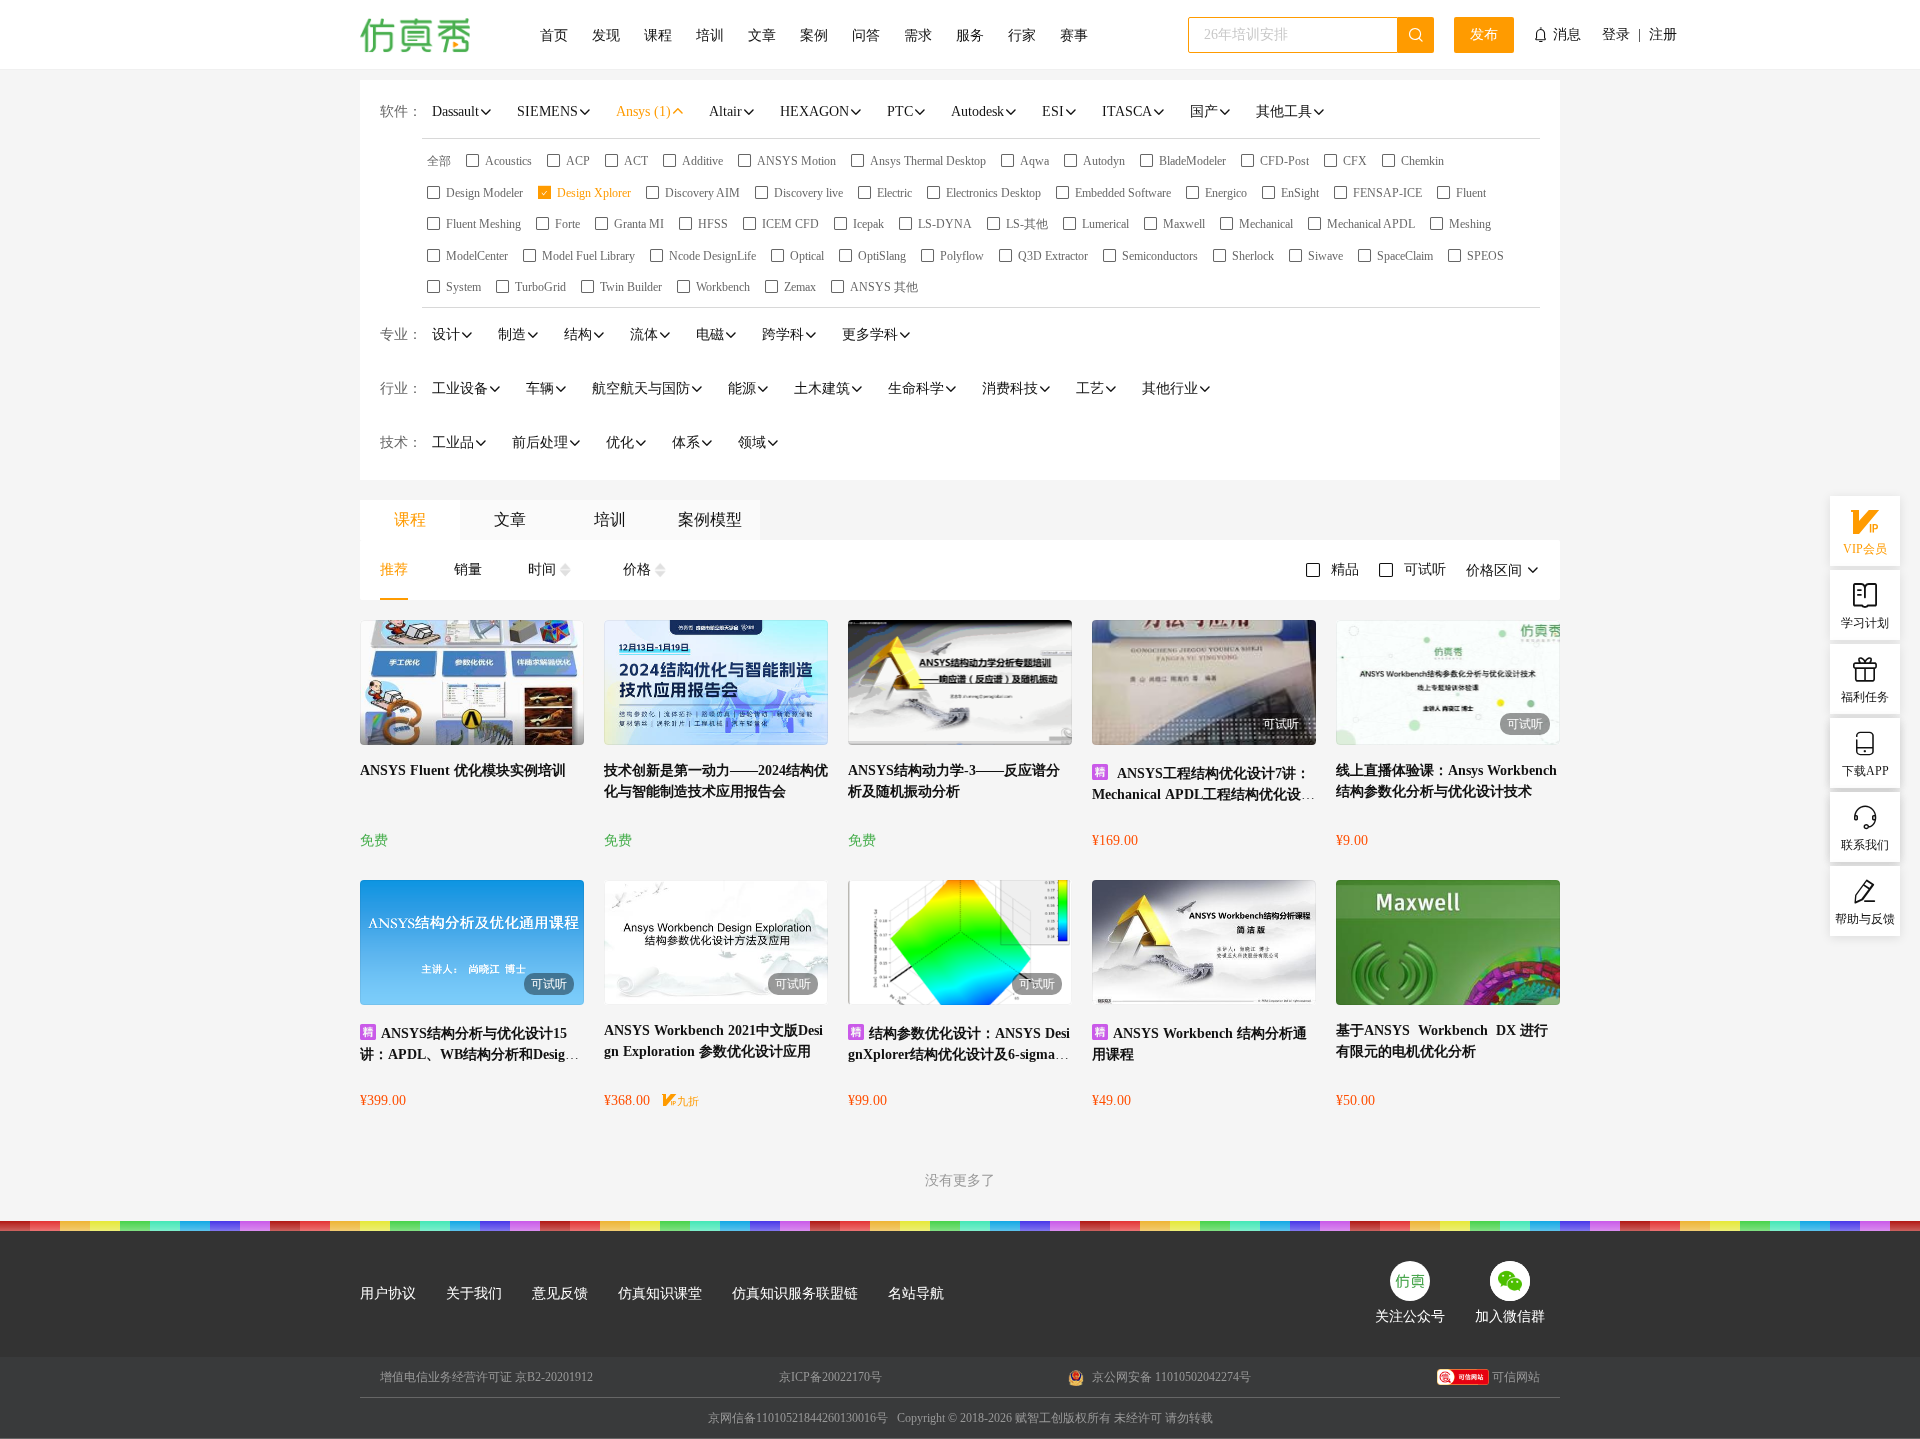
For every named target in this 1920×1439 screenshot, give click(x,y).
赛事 (1074, 35)
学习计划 (1865, 623)
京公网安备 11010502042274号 (1170, 1377)
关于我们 (474, 1293)
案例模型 (710, 519)
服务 (970, 35)
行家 (1022, 35)
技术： (401, 442)
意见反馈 (560, 1293)
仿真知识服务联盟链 (795, 1293)
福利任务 (1865, 697)
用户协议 (388, 1293)
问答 (866, 35)
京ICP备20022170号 (830, 1377)
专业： (401, 334)
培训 (710, 35)
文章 (762, 35)
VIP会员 (1865, 549)
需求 (918, 35)
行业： (401, 388)
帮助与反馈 (1865, 919)
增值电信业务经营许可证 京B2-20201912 (486, 1377)
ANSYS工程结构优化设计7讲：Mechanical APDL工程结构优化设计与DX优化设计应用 (1203, 794)
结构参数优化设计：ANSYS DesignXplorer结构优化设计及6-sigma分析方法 (959, 1054)
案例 (814, 35)
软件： (401, 111)
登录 (1616, 35)
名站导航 (916, 1293)
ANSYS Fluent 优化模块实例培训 (463, 770)
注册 (1663, 35)
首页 (554, 35)
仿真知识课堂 (660, 1293)
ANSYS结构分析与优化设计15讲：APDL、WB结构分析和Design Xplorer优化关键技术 (463, 1054)
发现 (606, 35)
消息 (1567, 34)
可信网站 (1516, 1377)
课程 (658, 35)
